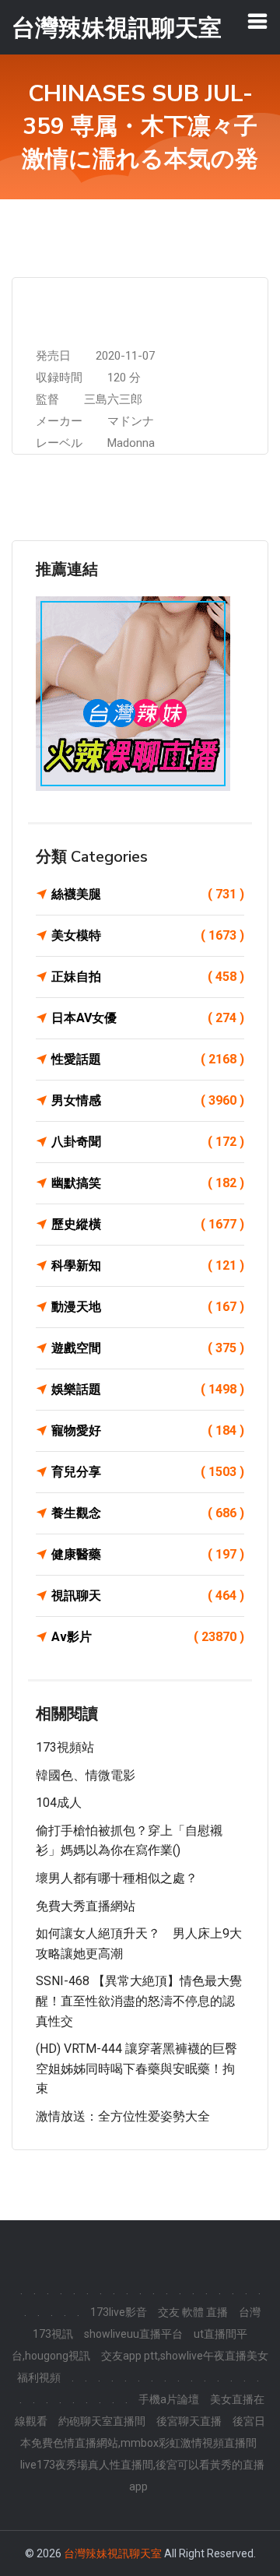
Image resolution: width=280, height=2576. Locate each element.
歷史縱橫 (148, 1224)
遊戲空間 (148, 1348)
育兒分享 (148, 1472)
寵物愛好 (148, 1430)
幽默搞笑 (148, 1183)
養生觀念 (148, 1513)
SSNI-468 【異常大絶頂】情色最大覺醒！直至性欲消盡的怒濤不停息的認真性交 (139, 2001)
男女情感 (148, 1100)
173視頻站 (65, 1747)
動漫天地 (148, 1307)
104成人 (59, 1803)
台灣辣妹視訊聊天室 (113, 2553)
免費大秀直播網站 (86, 1906)
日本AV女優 (148, 1018)
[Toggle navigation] (257, 21)
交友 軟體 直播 (193, 2312)
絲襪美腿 (148, 894)
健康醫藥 (148, 1554)
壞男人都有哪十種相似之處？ (117, 1878)
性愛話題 (148, 1059)
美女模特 (148, 935)
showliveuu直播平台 (133, 2334)
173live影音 (119, 2312)
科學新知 (148, 1265)
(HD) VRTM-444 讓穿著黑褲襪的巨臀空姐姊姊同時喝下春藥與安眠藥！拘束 (136, 2068)
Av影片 (148, 1637)
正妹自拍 (148, 977)
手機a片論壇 (169, 2399)
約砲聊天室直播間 (102, 2421)
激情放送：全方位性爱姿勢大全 (123, 2116)
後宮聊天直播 (189, 2421)
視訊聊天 (148, 1596)
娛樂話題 (148, 1389)
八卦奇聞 (148, 1142)
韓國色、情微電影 (86, 1775)
